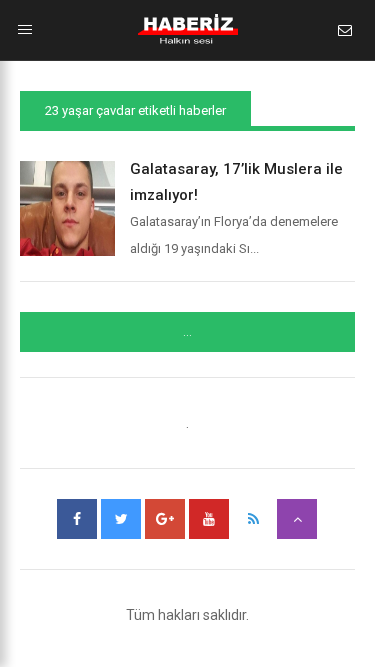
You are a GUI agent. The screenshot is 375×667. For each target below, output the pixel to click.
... (187, 332)
